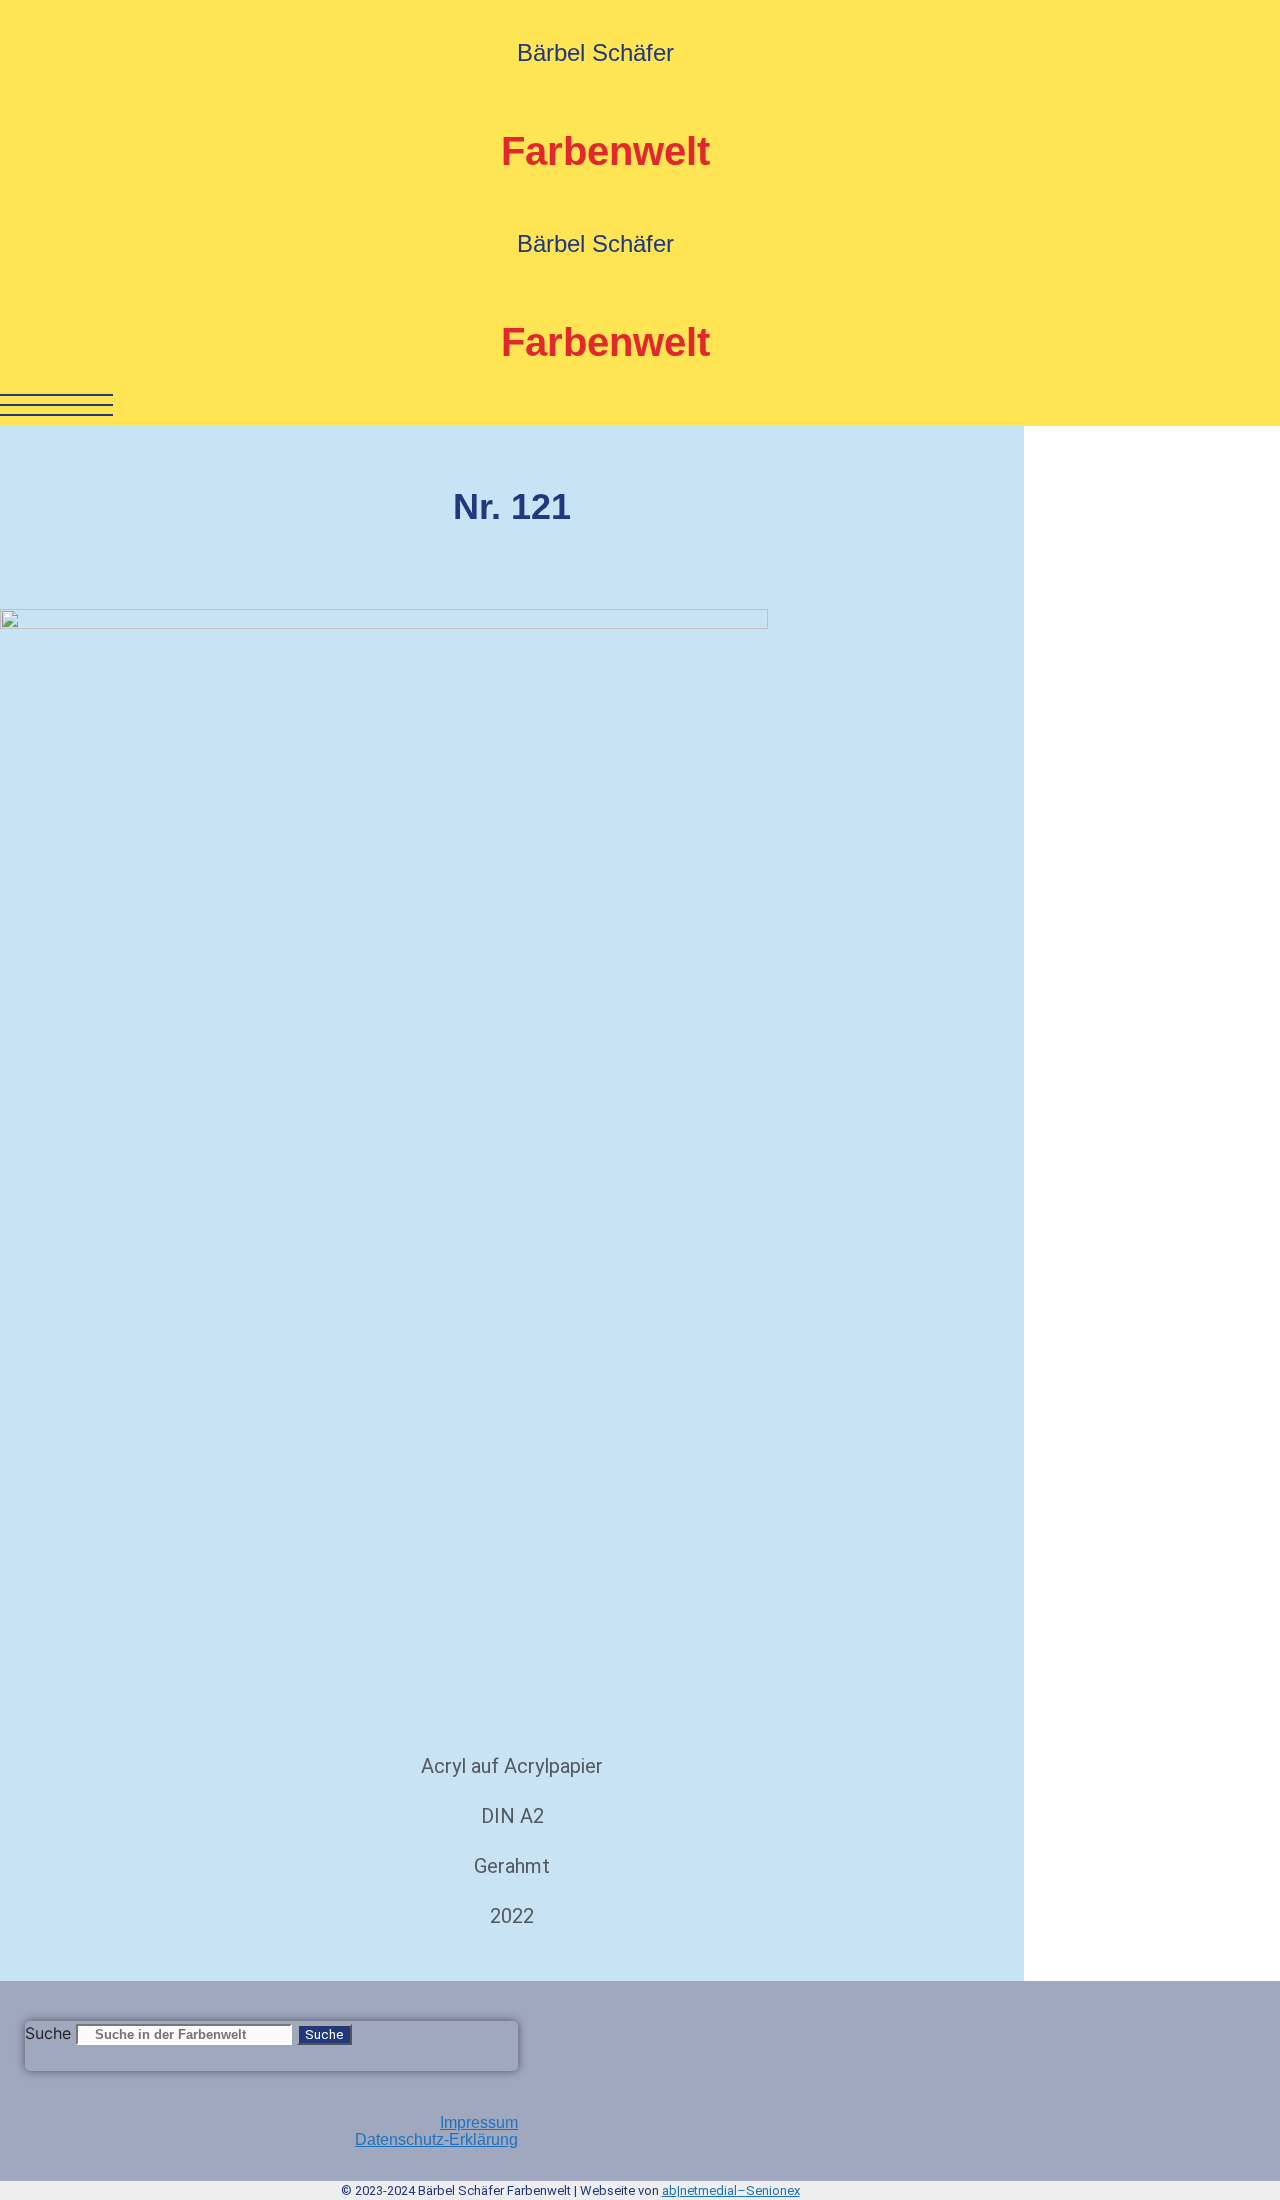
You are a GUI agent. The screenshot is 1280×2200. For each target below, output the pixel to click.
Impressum (479, 2122)
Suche (48, 2033)
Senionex (773, 2190)
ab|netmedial (699, 2190)
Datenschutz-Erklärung (436, 2139)
